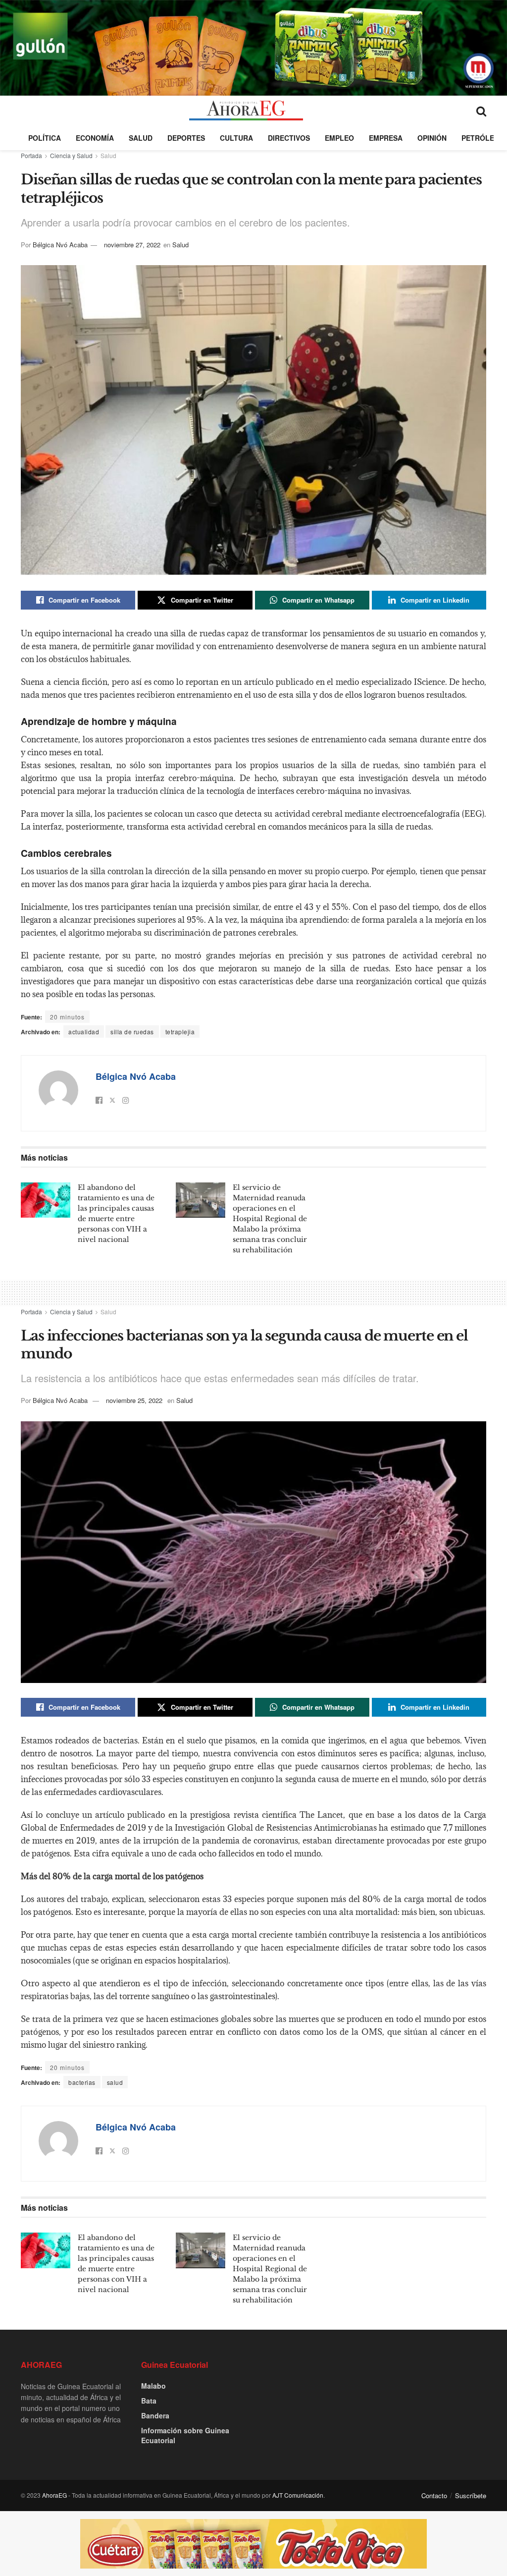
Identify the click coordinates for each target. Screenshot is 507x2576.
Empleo (339, 138)
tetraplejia (180, 1032)
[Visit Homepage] (246, 111)
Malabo (153, 2386)
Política (45, 138)
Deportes (186, 138)
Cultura (236, 138)
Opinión (432, 138)
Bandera (155, 2415)
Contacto (434, 2495)
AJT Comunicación (298, 2495)
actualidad (84, 1032)
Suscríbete (471, 2495)
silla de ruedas (132, 1032)
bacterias (82, 2082)
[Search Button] (481, 111)
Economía (95, 138)
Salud (141, 138)
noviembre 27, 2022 (132, 245)
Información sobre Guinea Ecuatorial (185, 2435)
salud (115, 2082)
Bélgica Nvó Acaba (60, 245)
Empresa (386, 138)
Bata (149, 2401)
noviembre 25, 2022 (134, 1400)
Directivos (289, 138)
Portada (31, 155)
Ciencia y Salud (71, 155)
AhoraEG (54, 2495)
